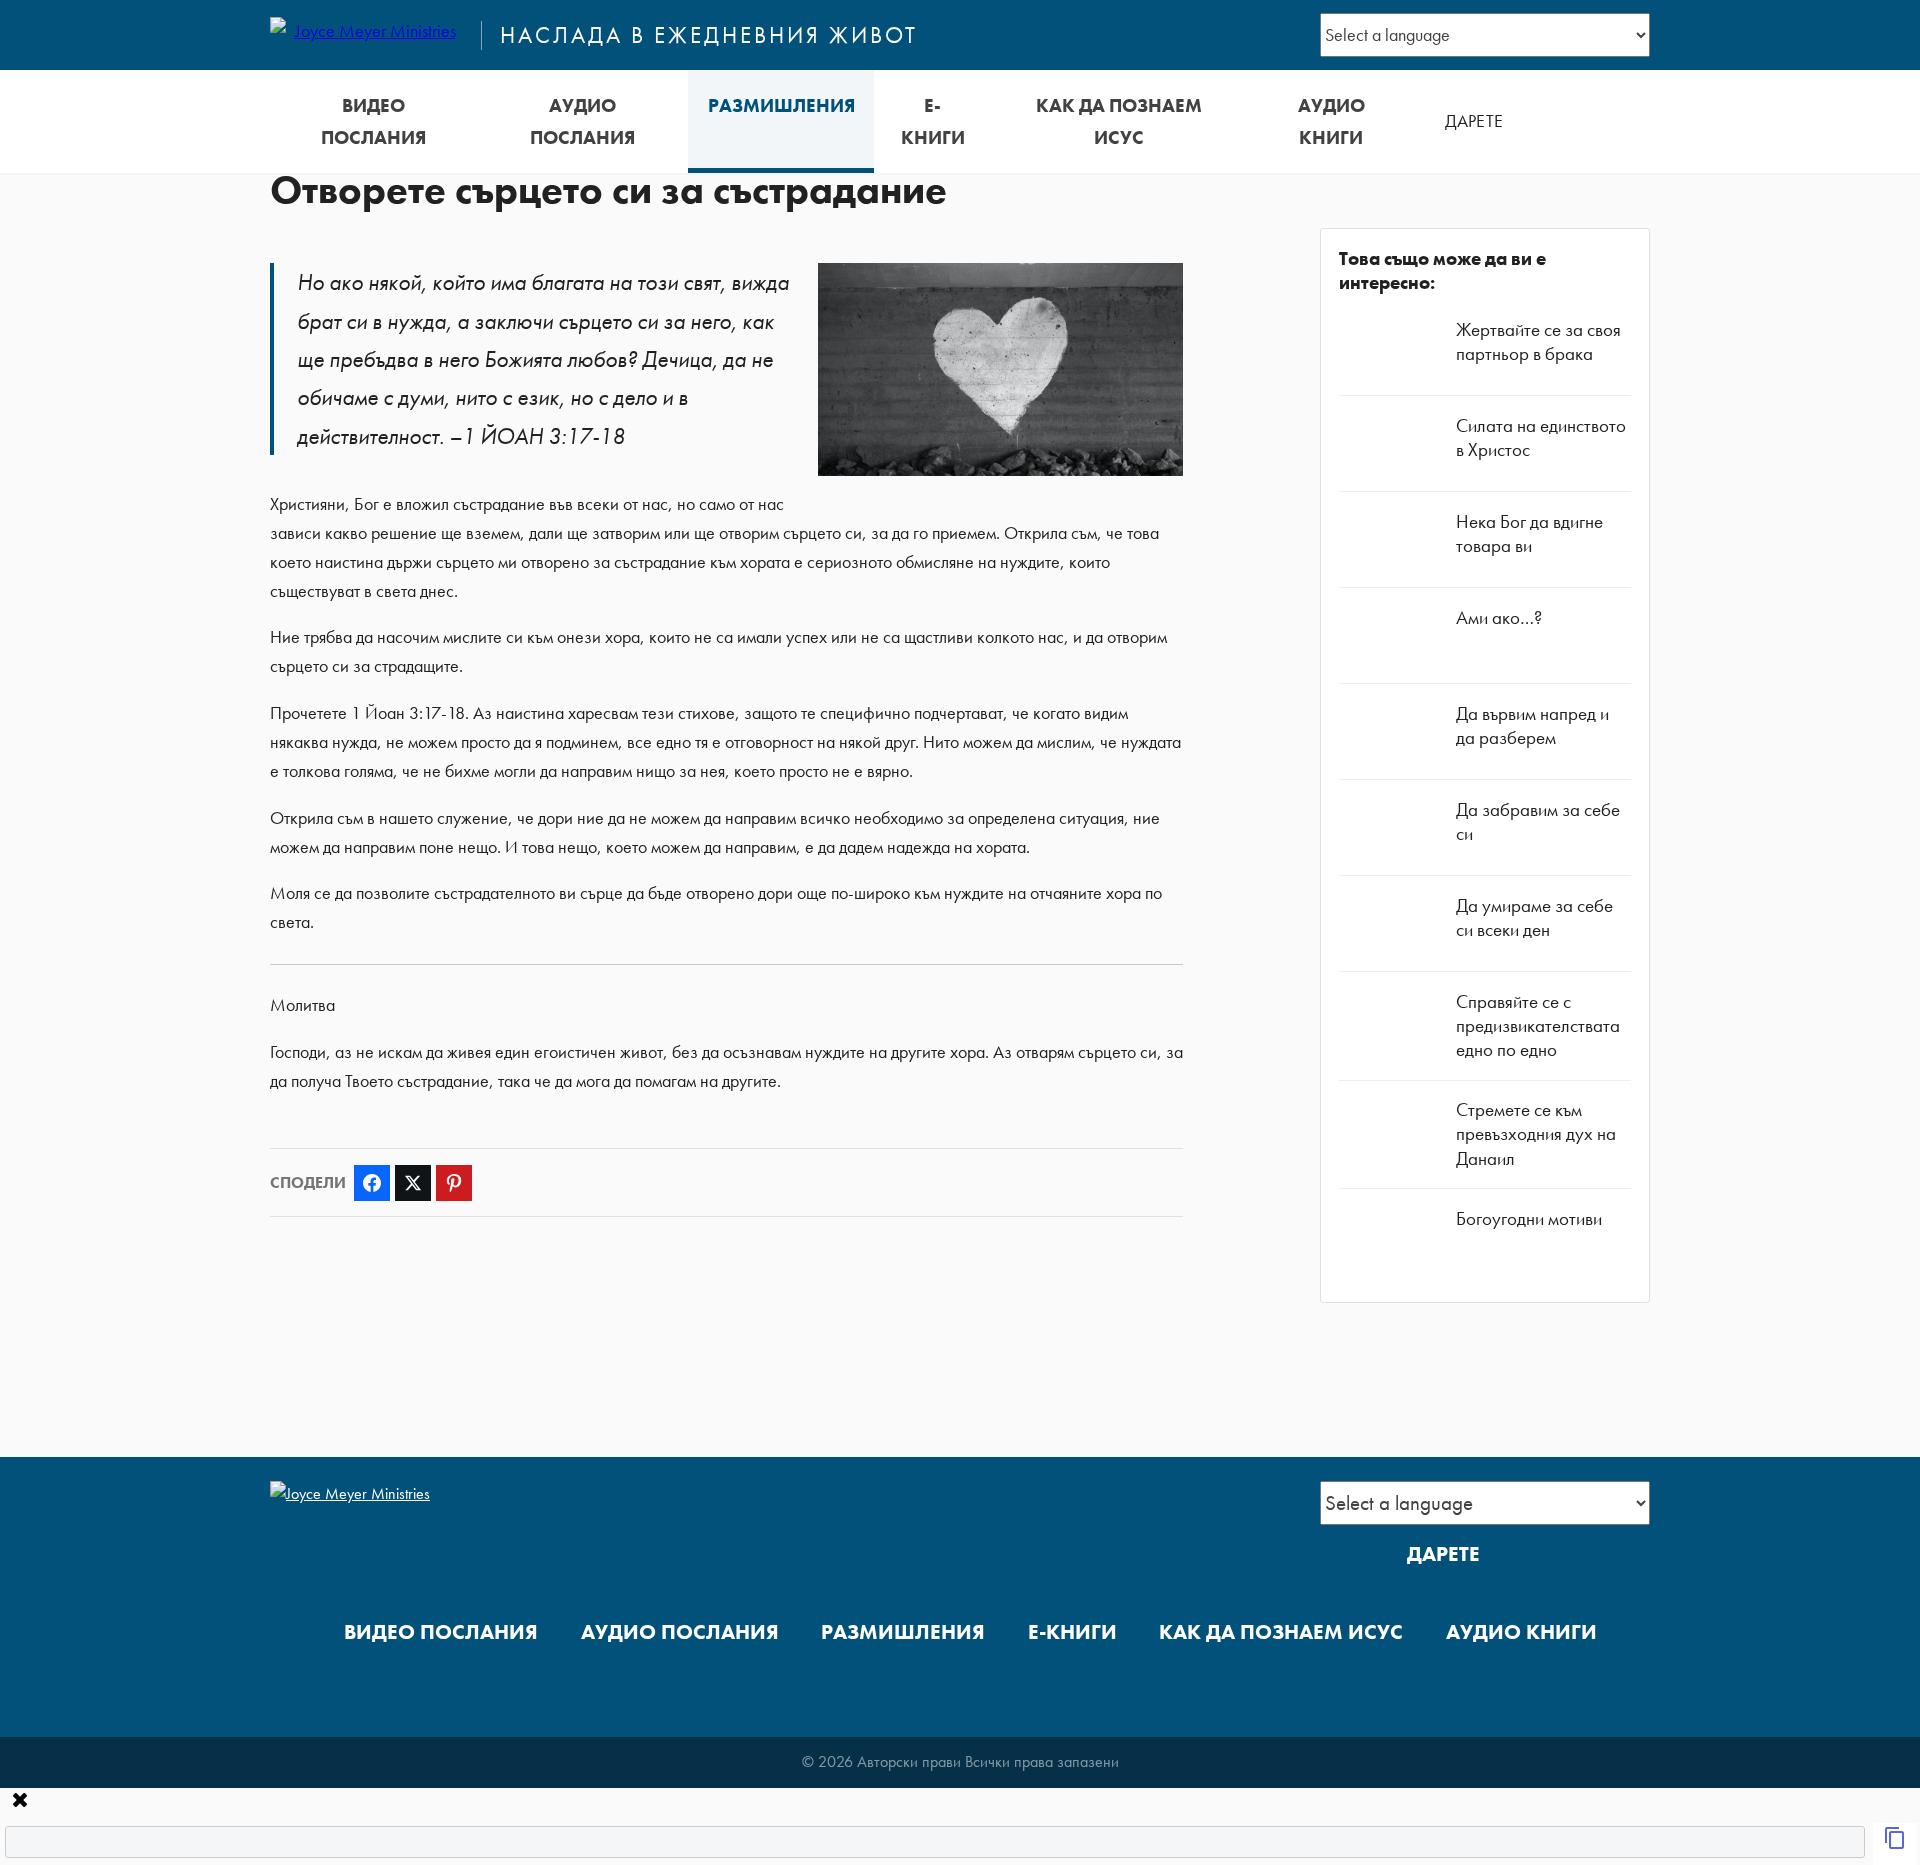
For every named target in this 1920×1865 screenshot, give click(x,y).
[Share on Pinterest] (454, 1183)
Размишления (781, 105)
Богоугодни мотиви (1529, 1218)
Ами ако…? (1499, 617)
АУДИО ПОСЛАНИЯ (582, 121)
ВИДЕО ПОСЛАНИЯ (373, 121)
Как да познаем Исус (1119, 121)
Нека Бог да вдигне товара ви (1529, 533)
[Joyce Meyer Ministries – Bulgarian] (367, 35)
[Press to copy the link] (1895, 1844)
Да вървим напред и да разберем (1532, 725)
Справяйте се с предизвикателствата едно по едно (1538, 1025)
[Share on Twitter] (413, 1183)
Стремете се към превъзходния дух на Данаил (1536, 1133)
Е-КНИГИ (933, 121)
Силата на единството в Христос (1541, 437)
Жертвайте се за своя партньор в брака (1538, 341)
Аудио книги (1331, 121)
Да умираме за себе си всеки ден (1534, 917)
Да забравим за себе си (1538, 821)
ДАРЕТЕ (1474, 121)
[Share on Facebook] (372, 1183)
